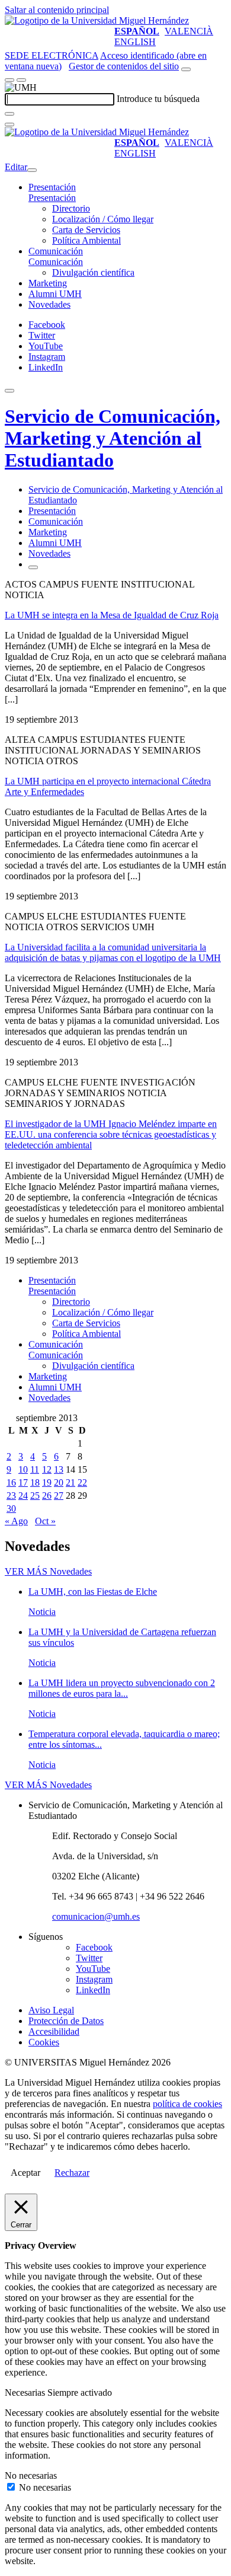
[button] (52, 198)
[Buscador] (186, 69)
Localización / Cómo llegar (103, 219)
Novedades (49, 304)
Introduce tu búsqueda (158, 99)
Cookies (44, 2042)
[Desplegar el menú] (21, 80)
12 (47, 1469)
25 (35, 1496)
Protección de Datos (66, 2021)
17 (23, 1482)
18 (35, 1482)
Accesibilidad (54, 2031)
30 (11, 1509)
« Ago (16, 1521)
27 (59, 1496)
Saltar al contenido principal (57, 10)
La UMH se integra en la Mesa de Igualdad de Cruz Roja (112, 615)
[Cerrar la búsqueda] (9, 125)
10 (23, 1469)
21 (70, 1482)
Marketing (48, 283)
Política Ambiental (86, 240)
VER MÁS (48, 1571)
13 (59, 1469)
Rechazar (72, 2173)
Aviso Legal (51, 2010)
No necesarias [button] (31, 2476)
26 (47, 1496)
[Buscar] (9, 114)
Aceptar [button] (25, 2173)
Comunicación (56, 251)
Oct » (45, 1521)
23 (11, 1496)
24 (23, 1496)
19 (47, 1482)
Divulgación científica (93, 272)
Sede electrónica (52, 55)
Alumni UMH (55, 294)
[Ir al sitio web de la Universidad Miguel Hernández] (97, 20)
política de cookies (187, 2104)
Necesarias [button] (26, 2393)
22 (82, 1482)
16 (11, 1482)
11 (35, 1469)
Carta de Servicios (86, 230)
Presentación (52, 187)
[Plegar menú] (32, 170)
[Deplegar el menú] (33, 567)
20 (59, 1482)
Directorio (71, 208)
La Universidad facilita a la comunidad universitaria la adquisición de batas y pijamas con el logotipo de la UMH (113, 952)
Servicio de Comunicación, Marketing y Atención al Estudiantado (113, 438)
